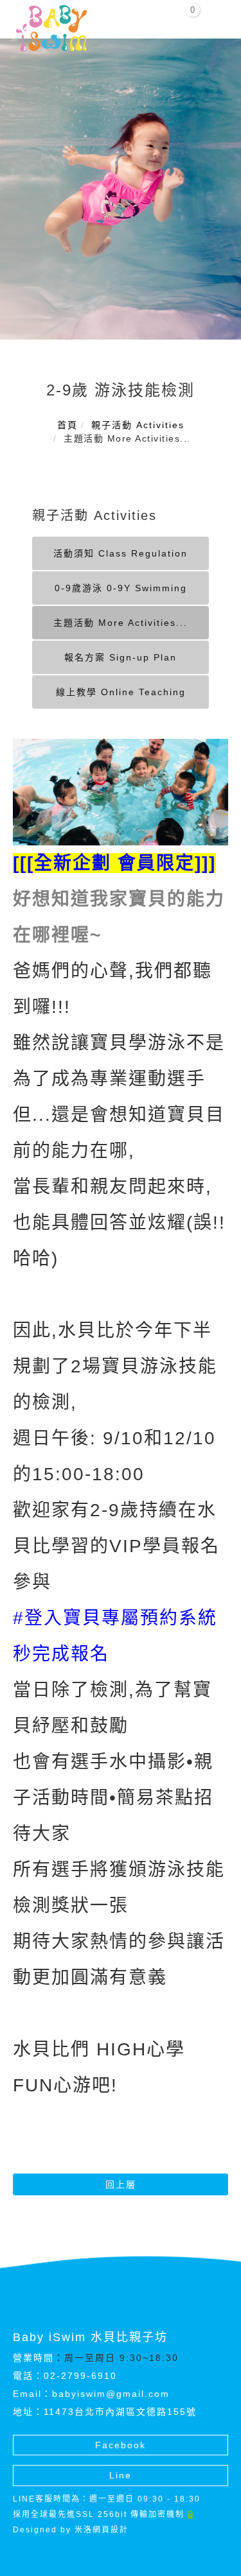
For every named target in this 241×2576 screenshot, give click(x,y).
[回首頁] (51, 28)
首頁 (67, 425)
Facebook (121, 2445)
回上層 (121, 2184)
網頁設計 (111, 2530)
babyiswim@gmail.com (111, 2394)
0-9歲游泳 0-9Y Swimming (121, 588)
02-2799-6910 (80, 2376)
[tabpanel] (121, 189)
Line (121, 2475)
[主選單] (217, 17)
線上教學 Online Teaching (121, 692)
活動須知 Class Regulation (121, 553)
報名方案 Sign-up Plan (121, 657)
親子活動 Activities (138, 425)
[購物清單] (185, 15)
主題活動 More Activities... (121, 623)
